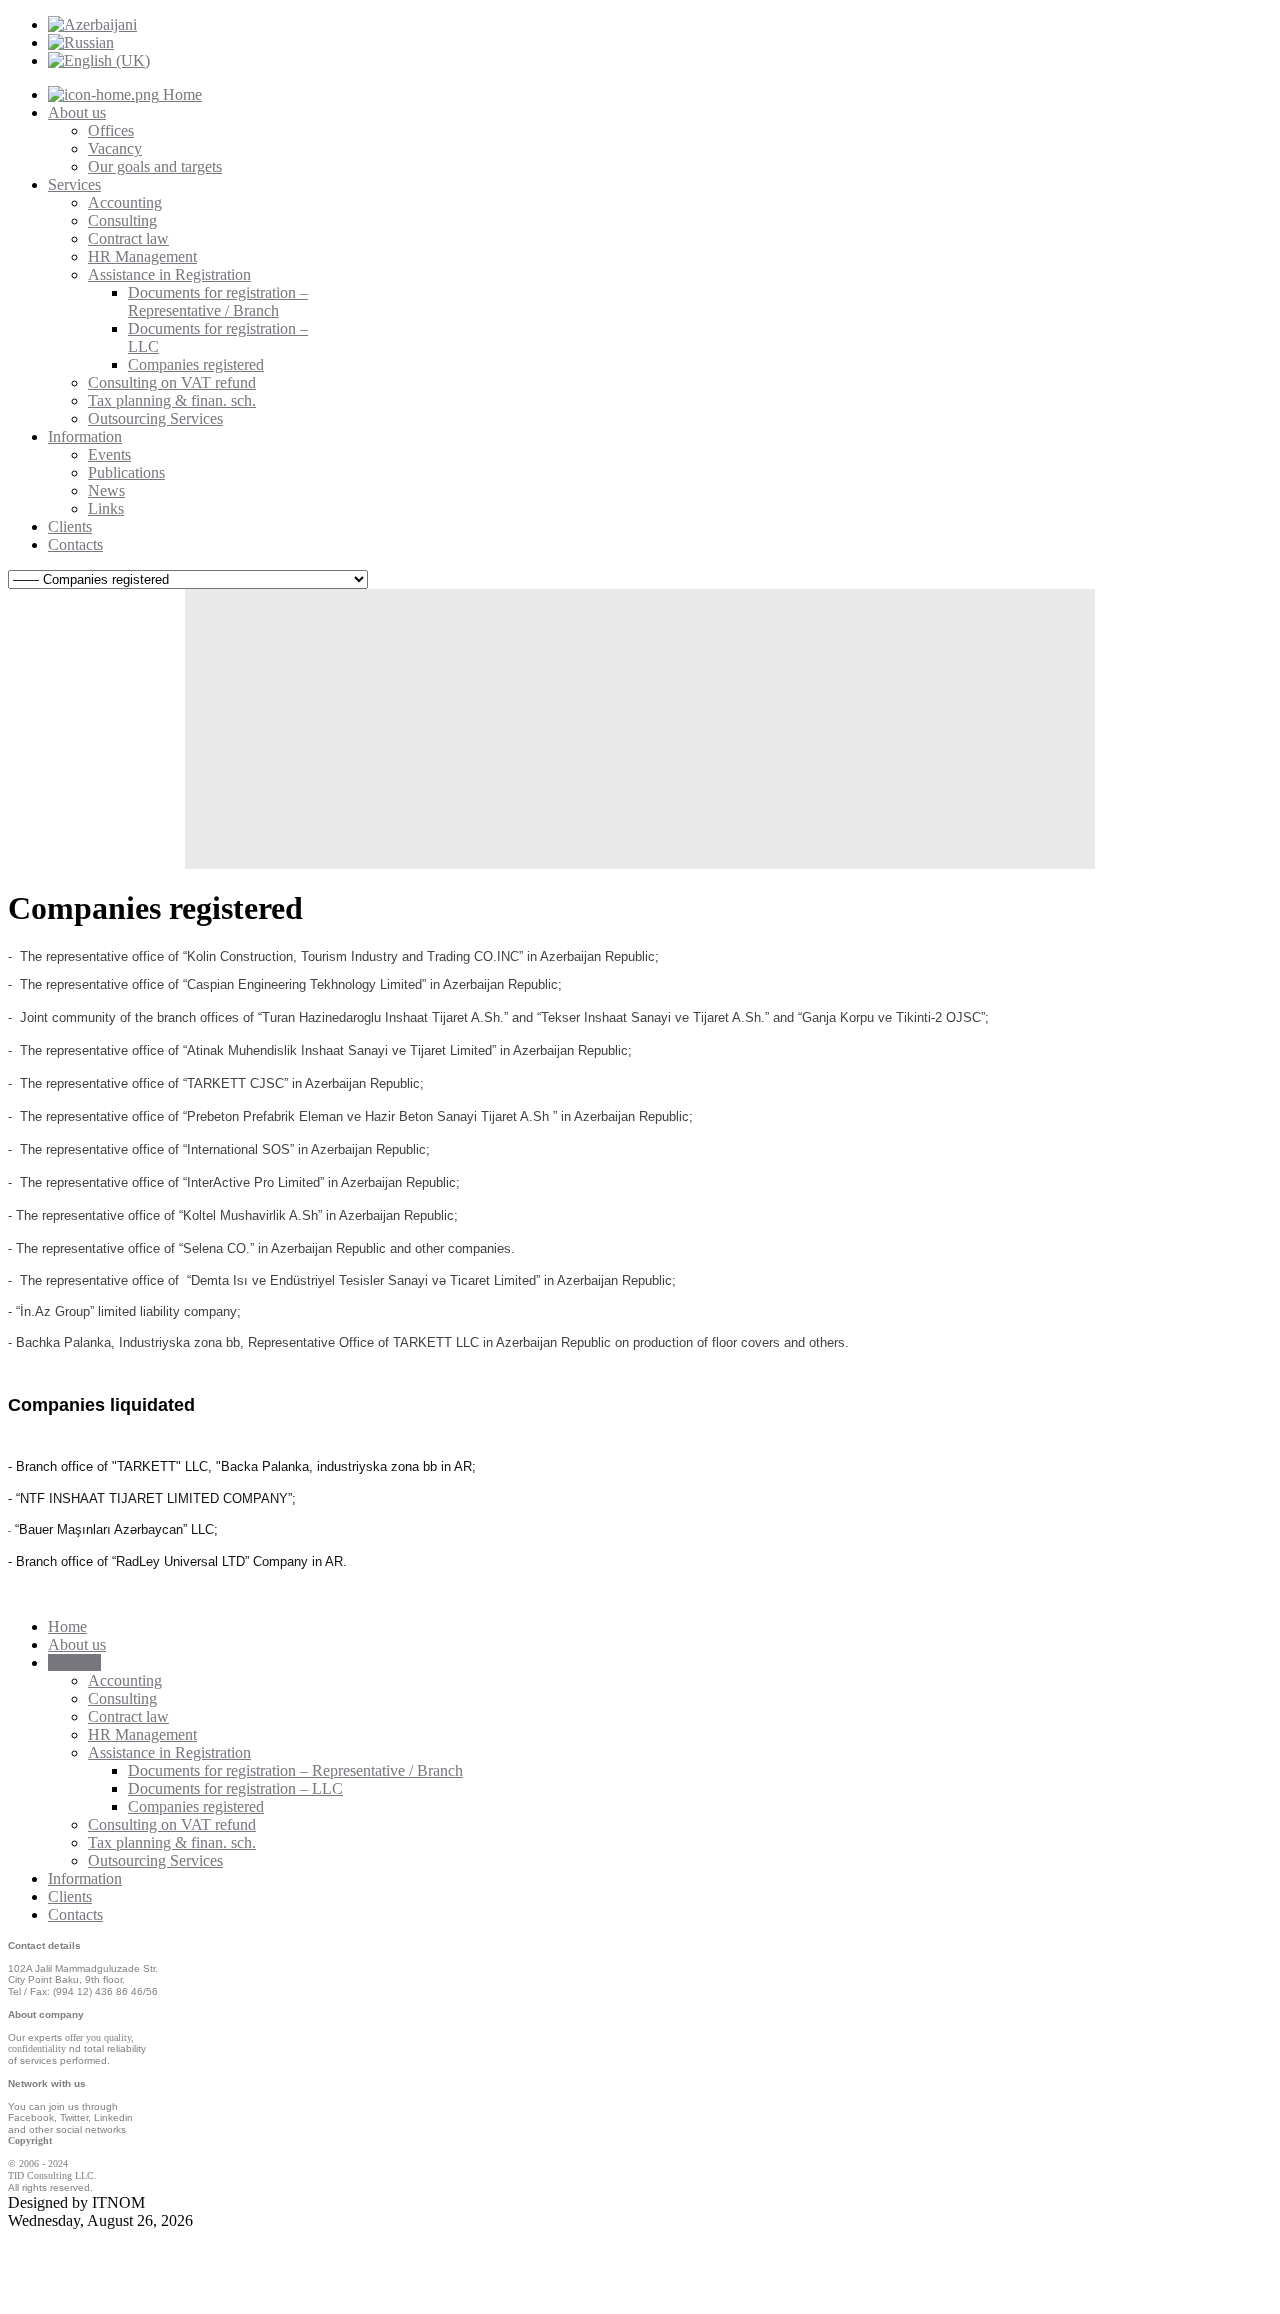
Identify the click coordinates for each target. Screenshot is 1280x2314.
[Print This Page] (1270, 962)
